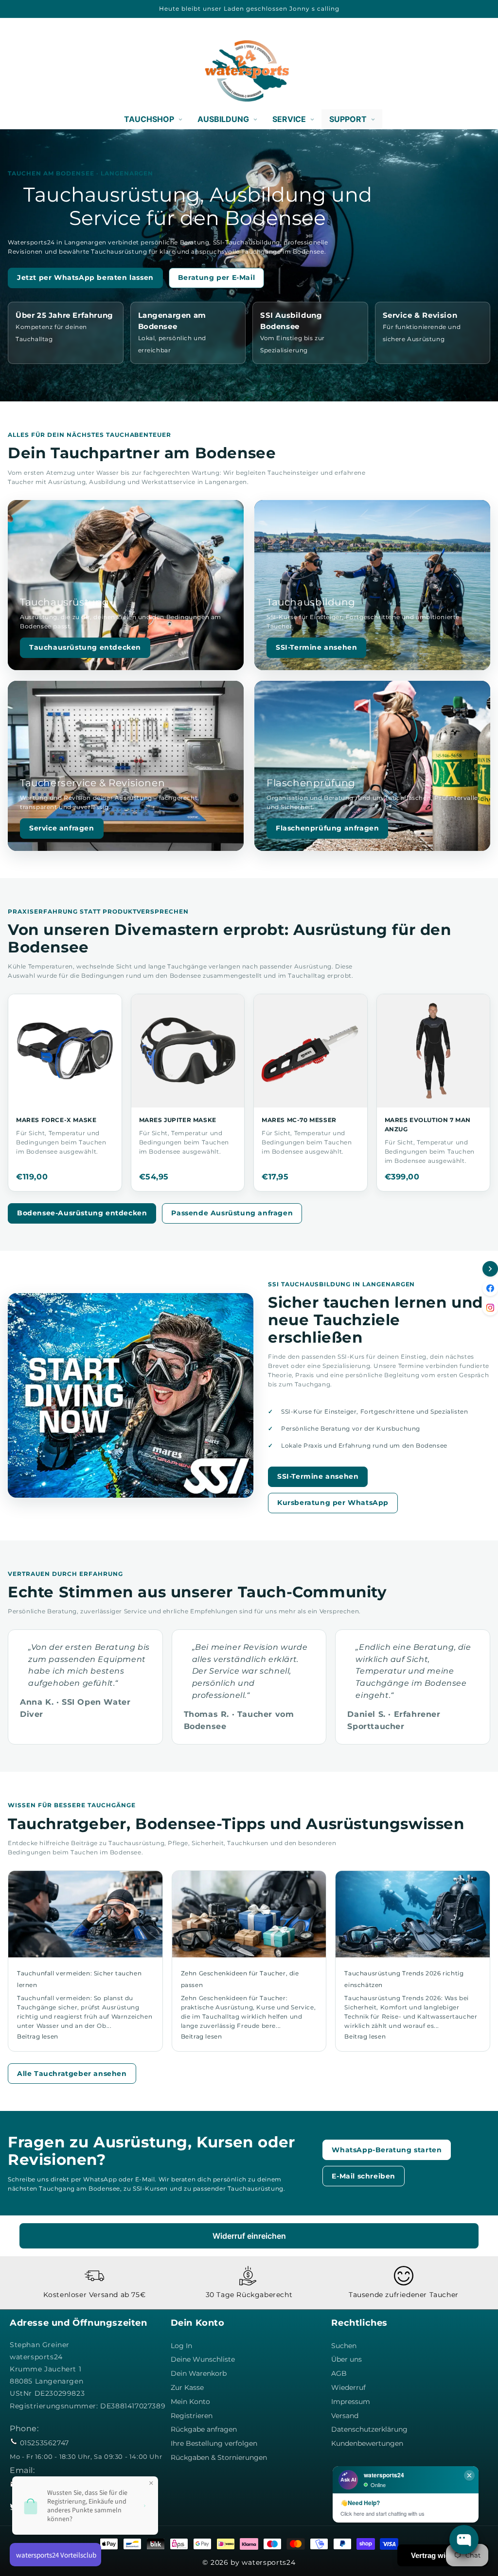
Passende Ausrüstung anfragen (232, 1213)
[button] (20, 71)
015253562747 (44, 2443)
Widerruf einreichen (249, 2236)
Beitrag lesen (38, 2036)
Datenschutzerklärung (369, 2429)
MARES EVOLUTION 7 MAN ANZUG (428, 1124)
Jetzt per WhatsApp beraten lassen (85, 277)
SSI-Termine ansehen (316, 647)
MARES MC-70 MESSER (299, 1120)
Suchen (344, 2346)
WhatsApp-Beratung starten (387, 2150)
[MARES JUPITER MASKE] (188, 1051)
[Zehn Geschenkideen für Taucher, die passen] (249, 1914)
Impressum (351, 2402)
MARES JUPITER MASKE (178, 1120)
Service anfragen (62, 828)
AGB (339, 2373)
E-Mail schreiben (364, 2176)
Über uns (347, 2359)
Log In (181, 2346)
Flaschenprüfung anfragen (327, 828)
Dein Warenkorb (199, 2373)
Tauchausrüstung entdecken (85, 647)
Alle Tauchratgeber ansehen (72, 2074)
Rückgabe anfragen (204, 2429)
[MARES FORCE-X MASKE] (65, 1051)
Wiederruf (348, 2387)
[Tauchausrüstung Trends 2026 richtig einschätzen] (413, 1914)
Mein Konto (190, 2402)
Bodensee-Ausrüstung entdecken (82, 1213)
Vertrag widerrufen (443, 2555)
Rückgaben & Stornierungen (219, 2457)
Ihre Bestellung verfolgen (214, 2443)
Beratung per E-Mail (216, 277)
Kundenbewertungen (367, 2443)
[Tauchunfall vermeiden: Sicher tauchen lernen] (85, 1914)
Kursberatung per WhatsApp (333, 1503)
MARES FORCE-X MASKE (56, 1120)
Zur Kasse (187, 2387)
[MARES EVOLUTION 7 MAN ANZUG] (434, 1051)
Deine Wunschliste (203, 2359)
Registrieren (192, 2416)
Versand (345, 2416)
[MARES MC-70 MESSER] (311, 1051)
